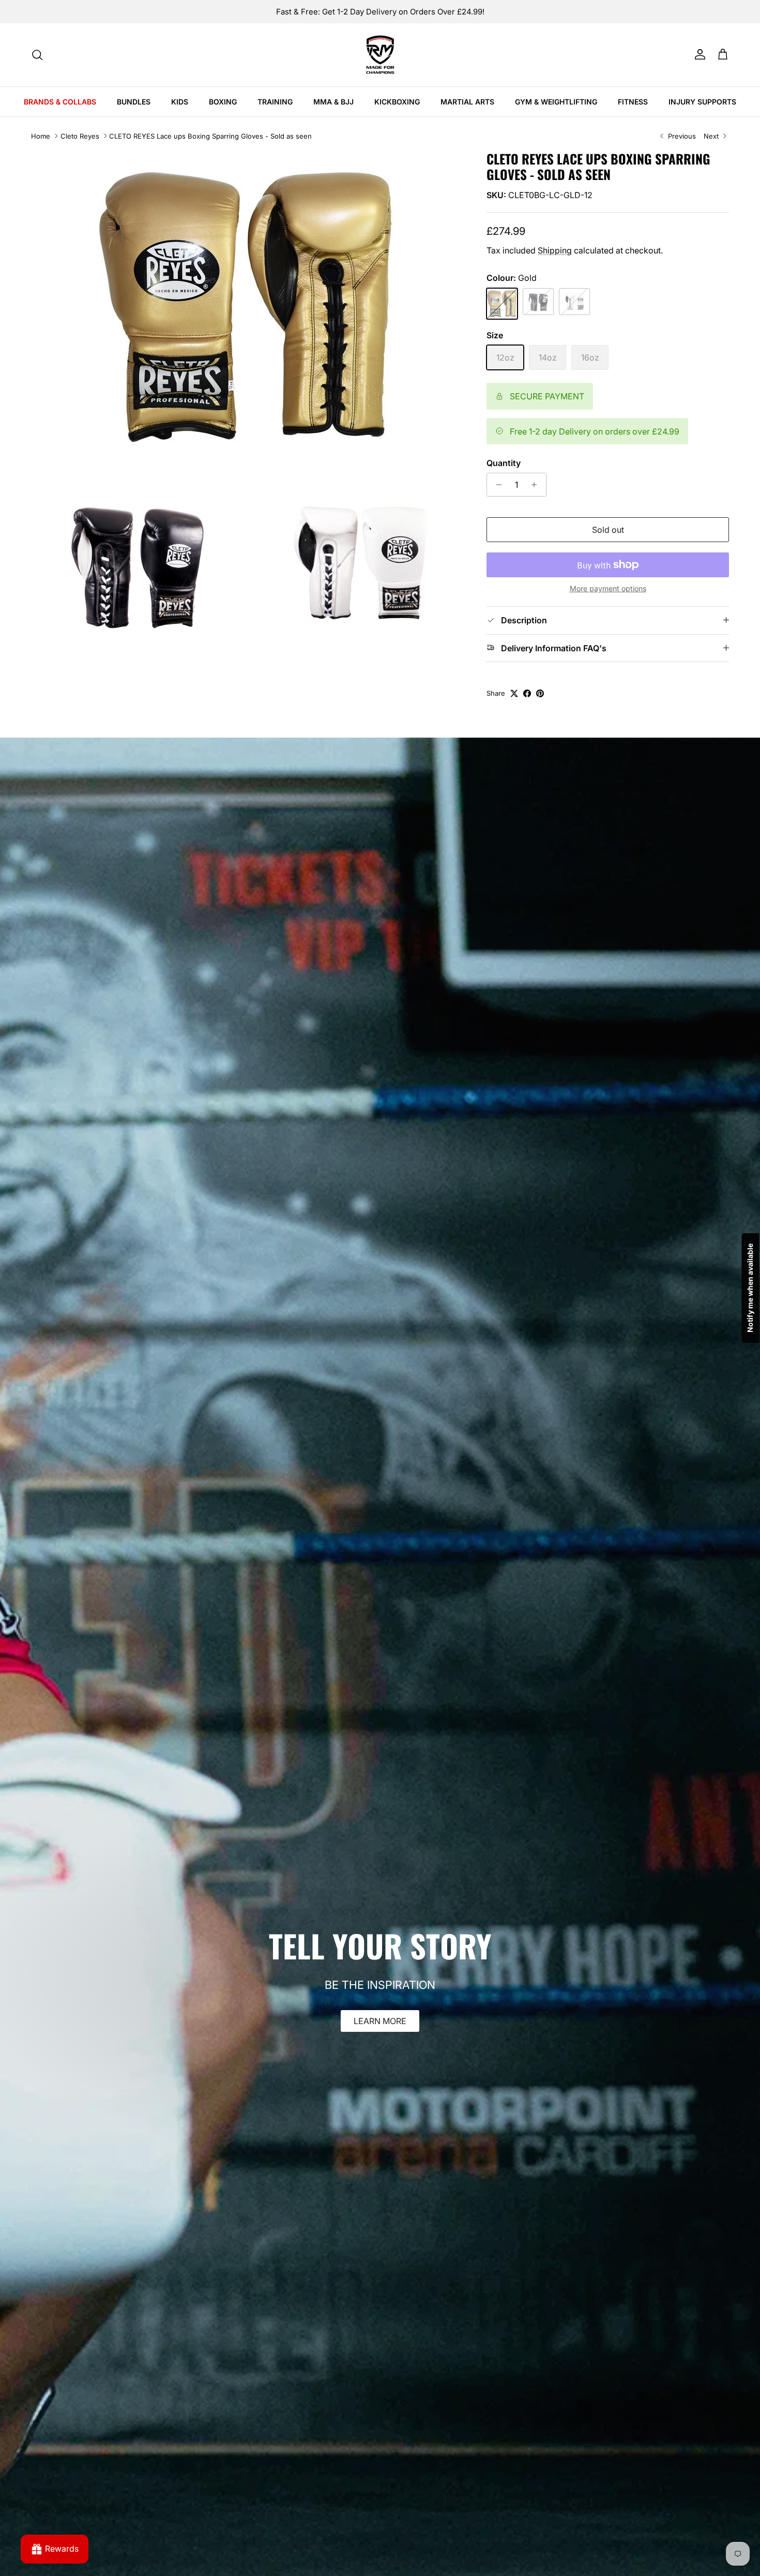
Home (41, 136)
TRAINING (275, 102)
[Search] (37, 55)
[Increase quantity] (537, 485)
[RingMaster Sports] (380, 55)
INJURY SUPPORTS (702, 102)
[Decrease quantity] (496, 485)
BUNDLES (134, 102)
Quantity (504, 463)
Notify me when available (750, 1288)
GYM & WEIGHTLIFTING (556, 102)
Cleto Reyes (80, 136)
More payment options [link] (608, 589)
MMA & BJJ (333, 102)
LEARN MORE (380, 2021)
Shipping (555, 250)
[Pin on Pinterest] (540, 693)
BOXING (223, 102)
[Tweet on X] (514, 693)
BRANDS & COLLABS (60, 102)
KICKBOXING (397, 102)
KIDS (180, 102)
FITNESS (633, 102)
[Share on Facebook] (527, 693)
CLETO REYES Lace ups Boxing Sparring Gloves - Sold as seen (210, 136)
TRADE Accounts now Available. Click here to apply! (380, 12)
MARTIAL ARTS (467, 102)
